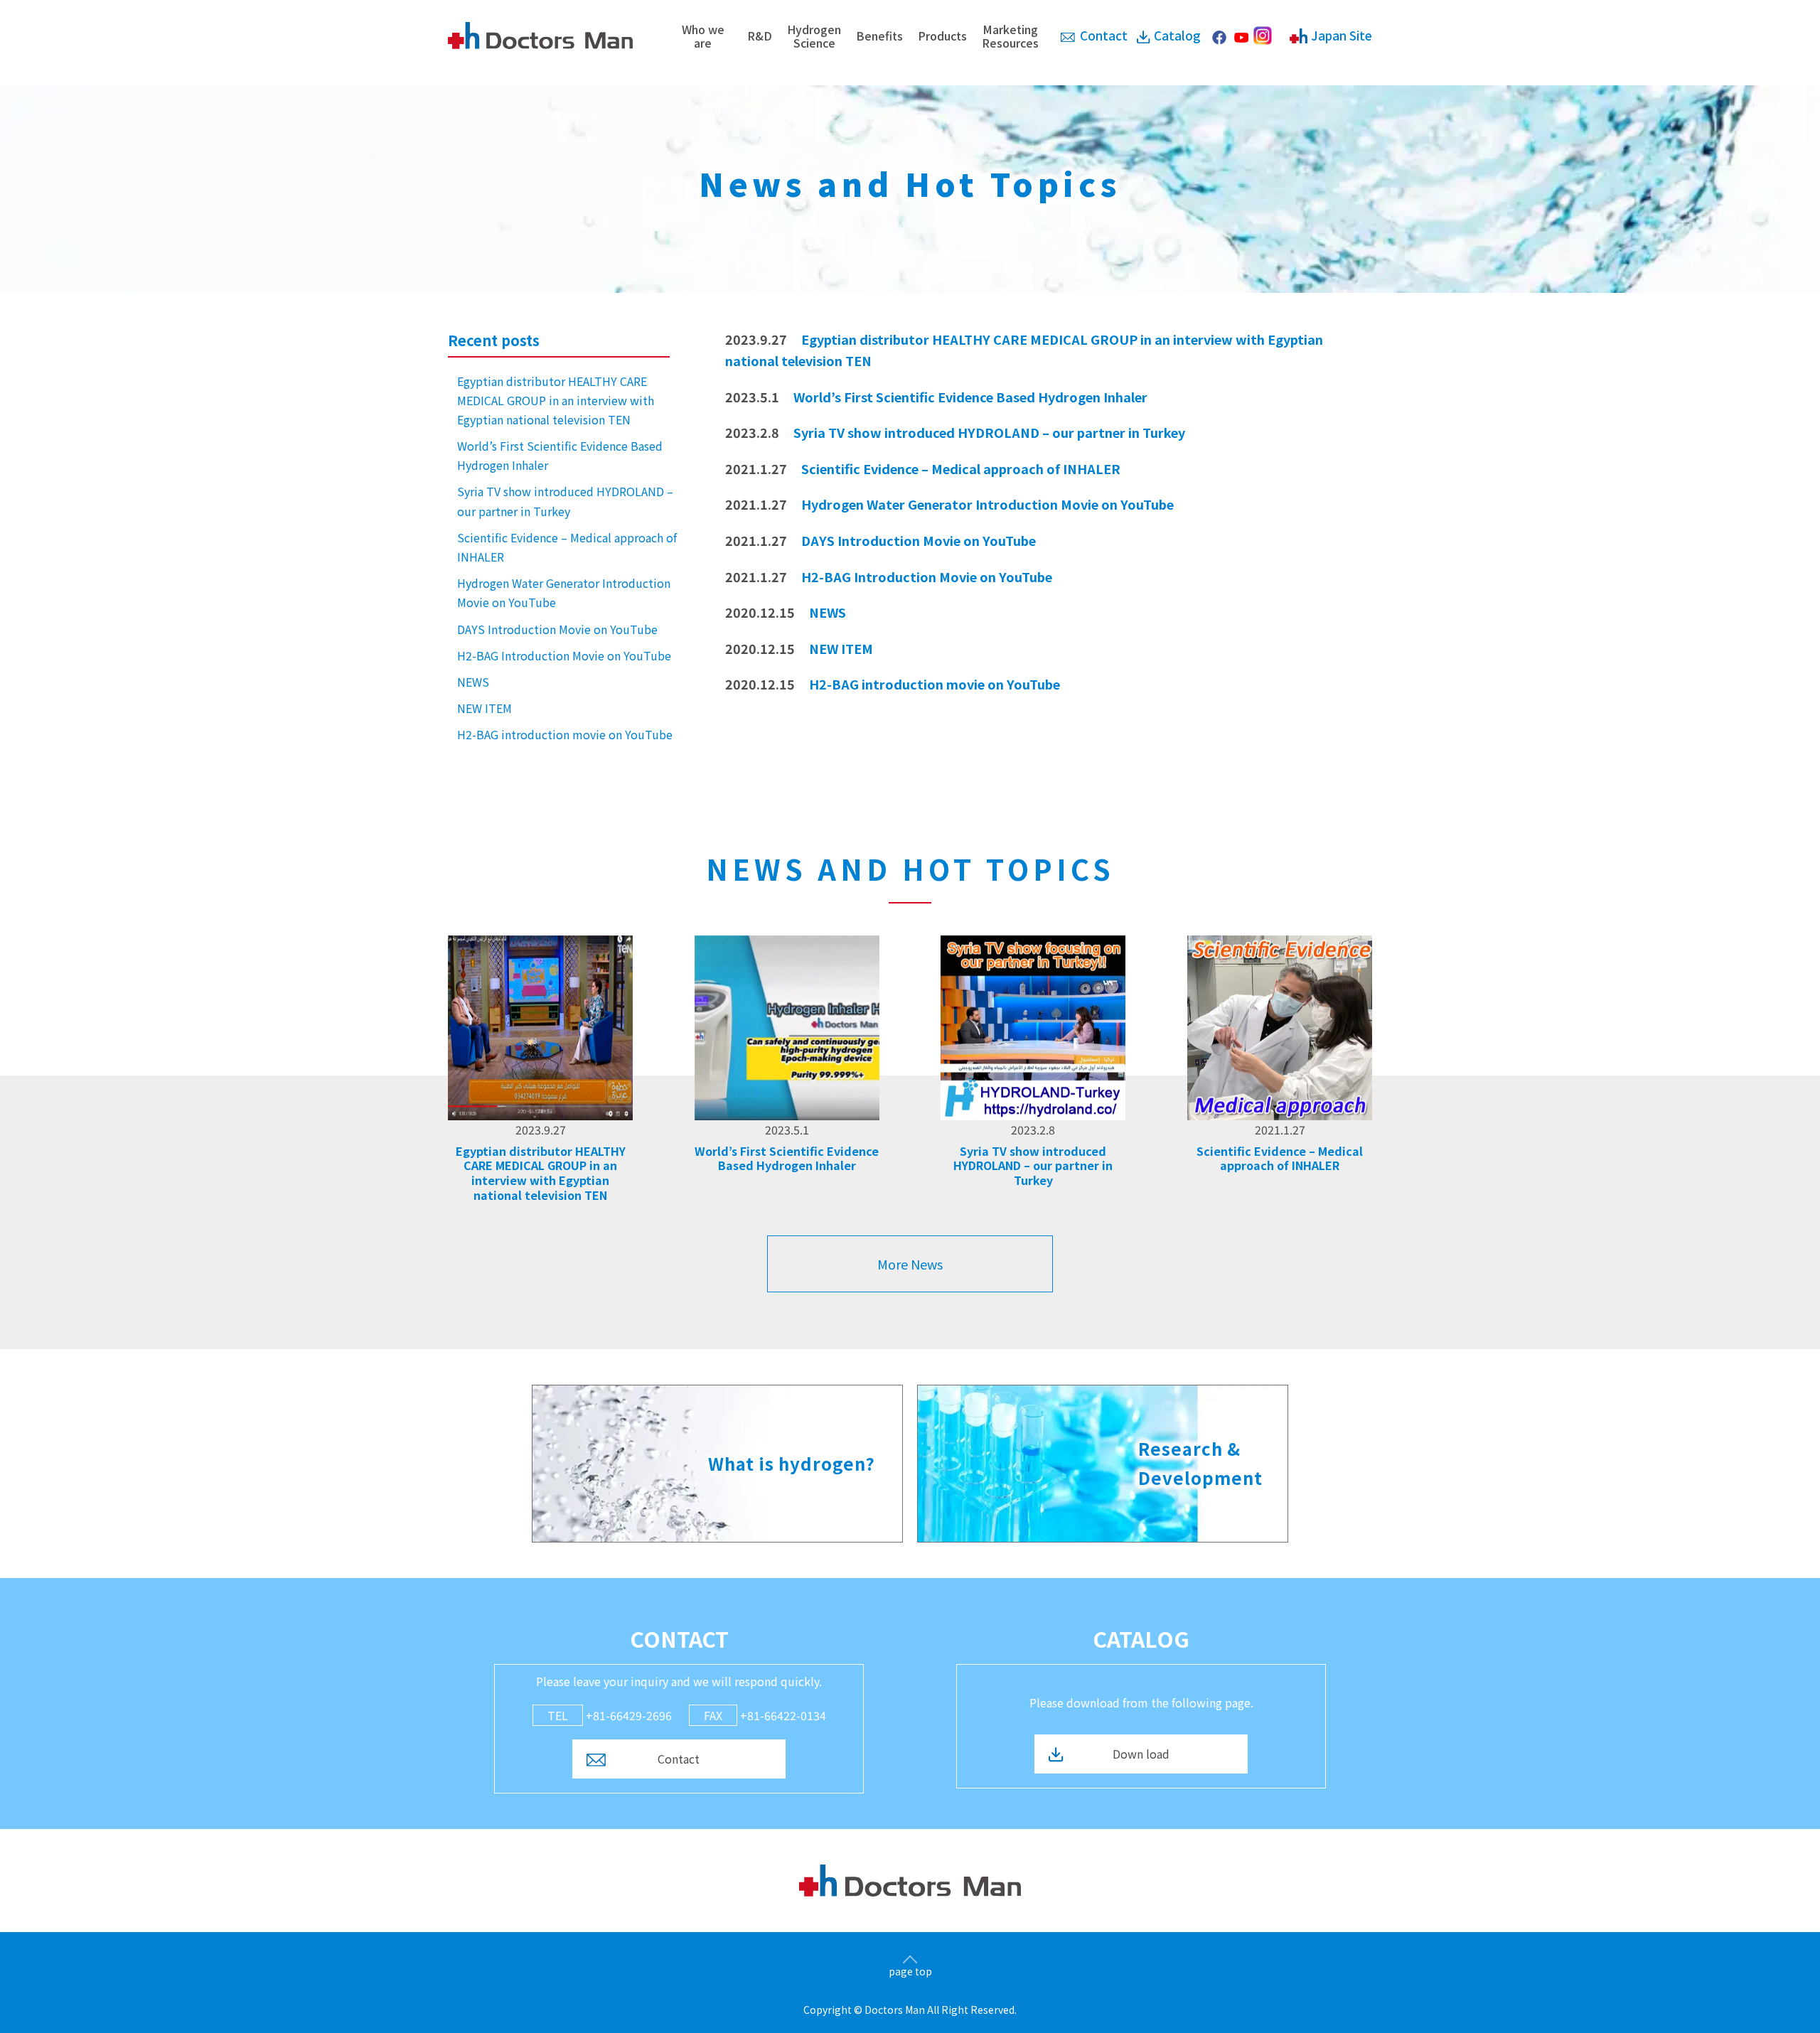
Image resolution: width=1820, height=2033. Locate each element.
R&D (760, 36)
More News (910, 1264)
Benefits (879, 36)
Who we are (703, 36)
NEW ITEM (485, 708)
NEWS (473, 682)
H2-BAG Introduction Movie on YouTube (564, 655)
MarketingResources (1010, 36)
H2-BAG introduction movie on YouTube (565, 734)
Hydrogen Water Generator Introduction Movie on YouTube (564, 592)
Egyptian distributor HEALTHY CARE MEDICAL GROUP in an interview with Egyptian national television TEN (556, 400)
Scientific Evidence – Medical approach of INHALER (567, 547)
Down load (1141, 1754)
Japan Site (1342, 35)
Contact (1104, 35)
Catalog (1177, 35)
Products (942, 36)
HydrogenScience (814, 36)
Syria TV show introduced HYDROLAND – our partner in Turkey (565, 501)
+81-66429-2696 (610, 1715)
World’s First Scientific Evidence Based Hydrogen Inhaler (560, 455)
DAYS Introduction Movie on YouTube (557, 629)
